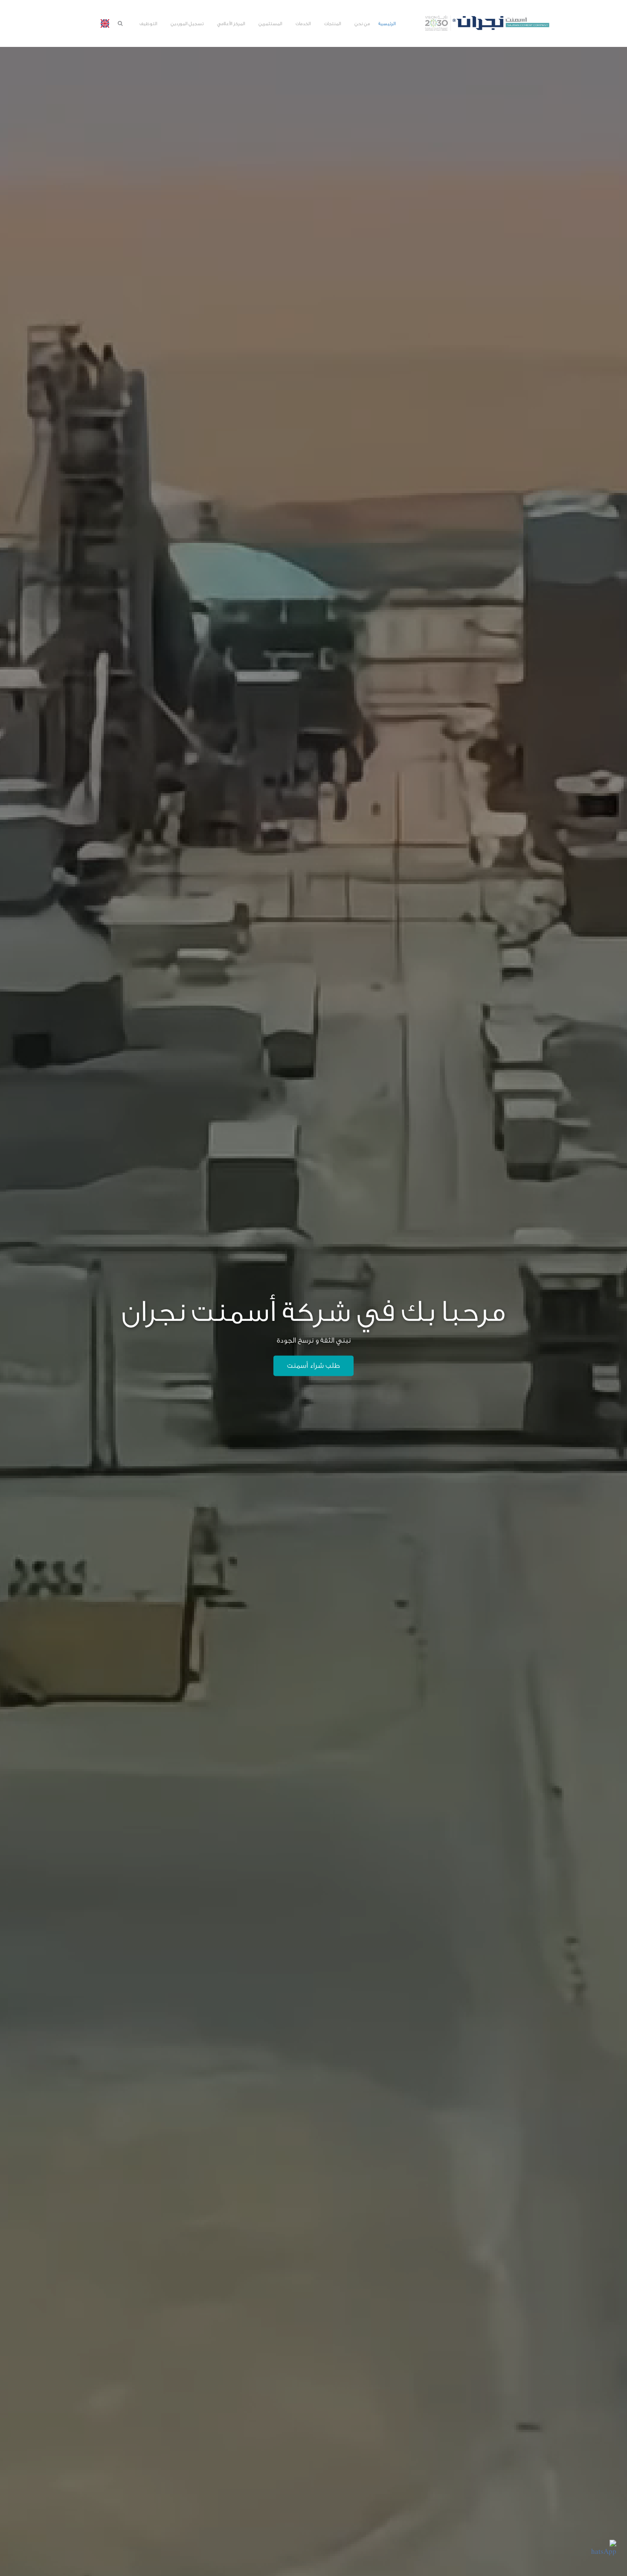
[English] (105, 23)
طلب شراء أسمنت (313, 1366)
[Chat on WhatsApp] (604, 2553)
